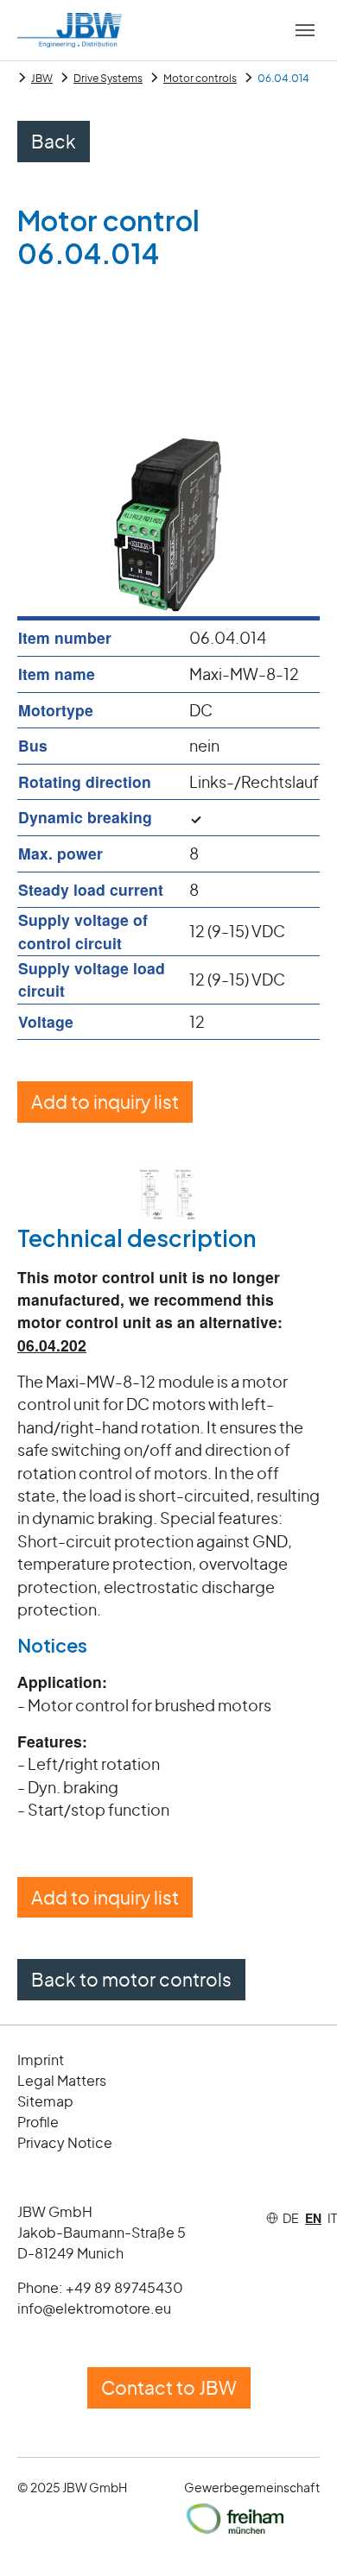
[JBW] (70, 30)
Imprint (41, 2060)
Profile (38, 2122)
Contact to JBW (169, 2387)
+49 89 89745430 (124, 2287)
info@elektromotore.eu (94, 2308)
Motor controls (200, 78)
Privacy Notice (65, 2142)
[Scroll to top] (297, 2536)
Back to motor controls (131, 1979)
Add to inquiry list (105, 1102)
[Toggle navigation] (305, 30)
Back (54, 141)
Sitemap (45, 2101)
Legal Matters (62, 2080)
